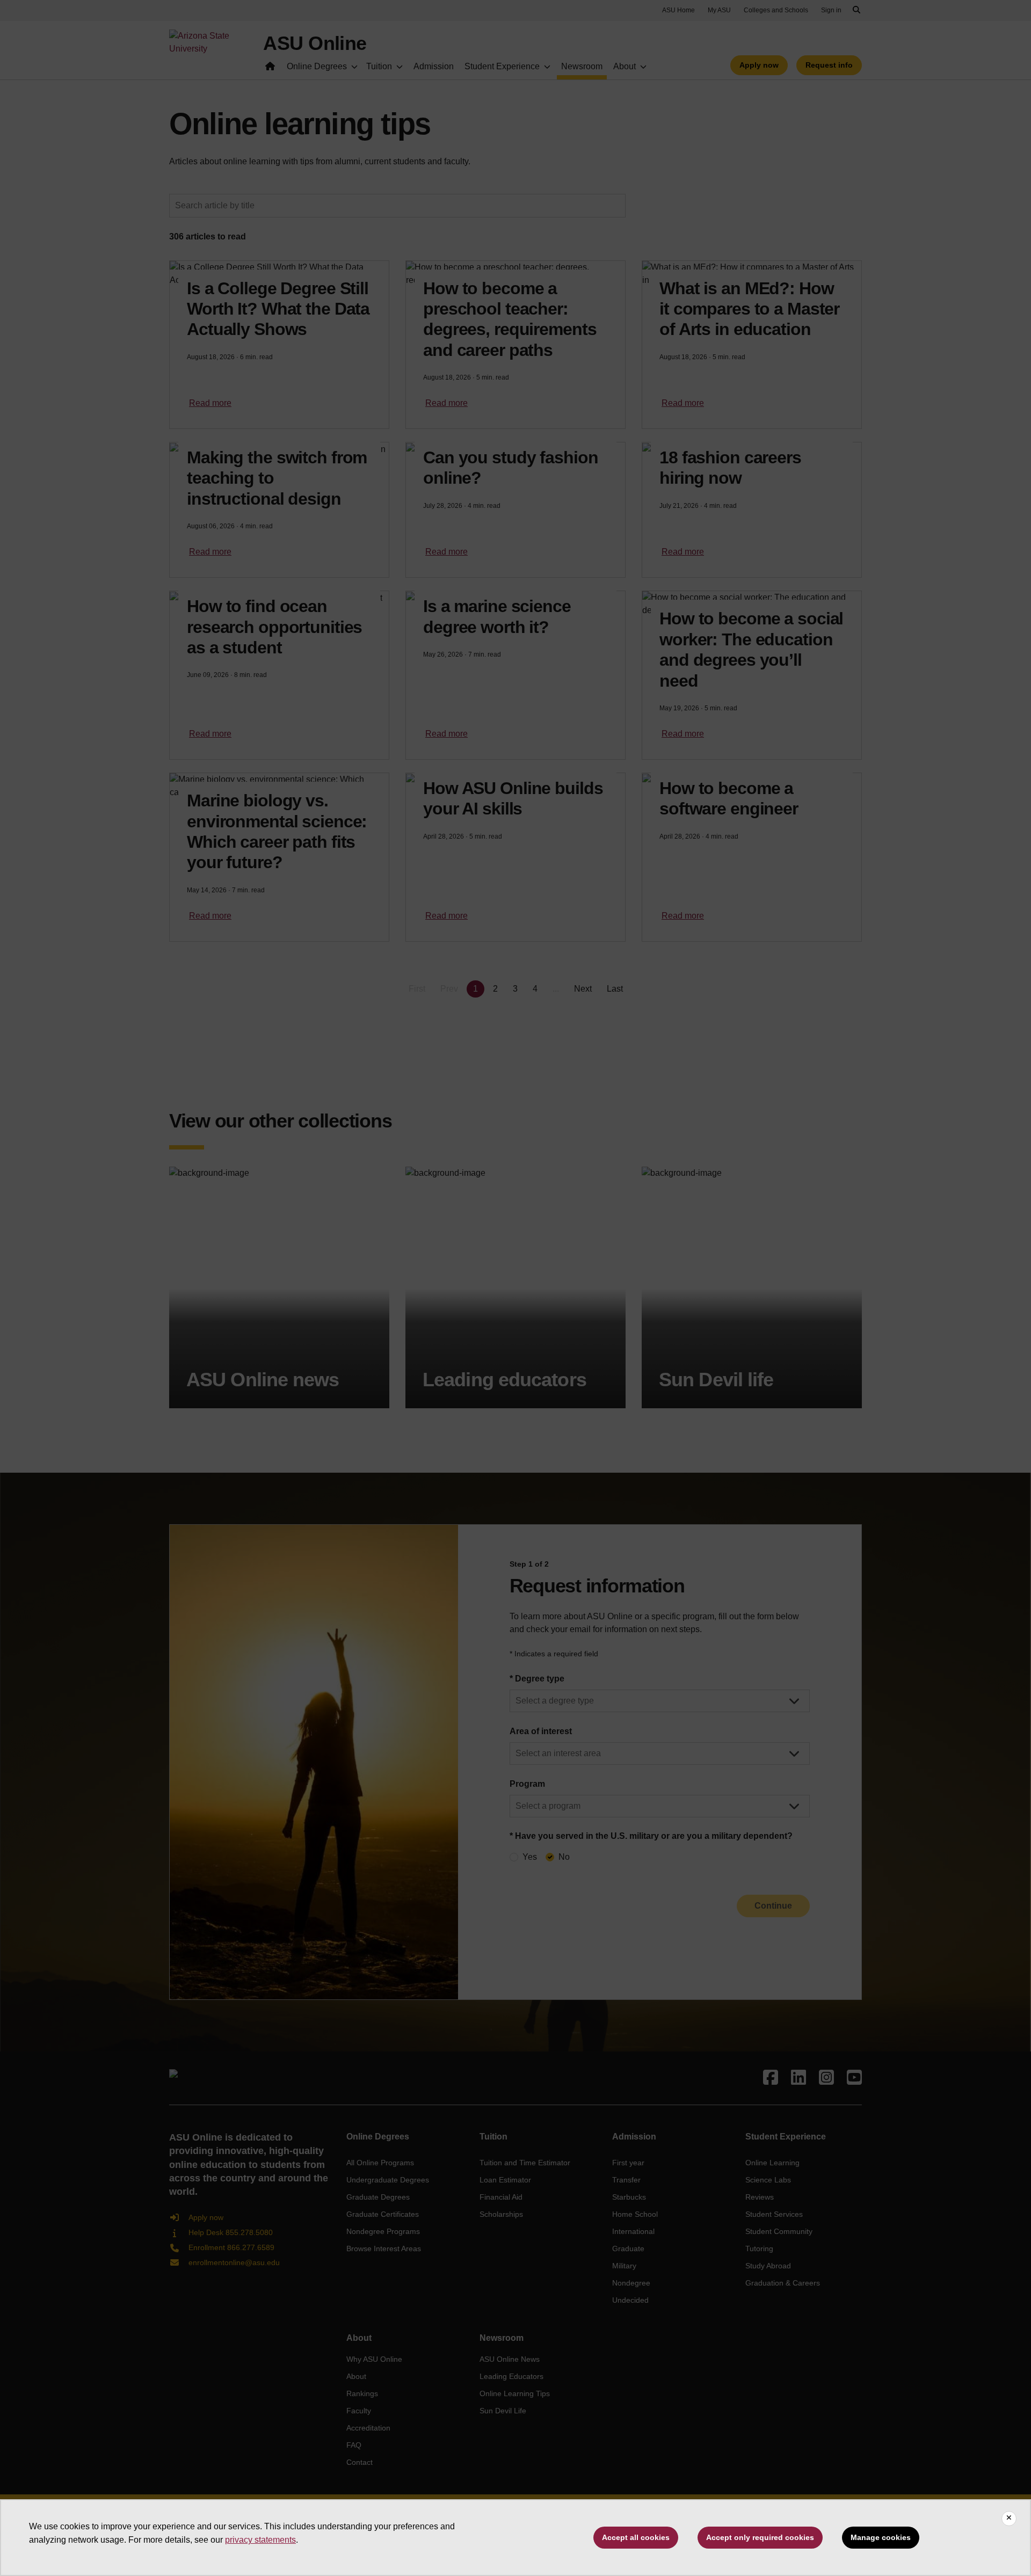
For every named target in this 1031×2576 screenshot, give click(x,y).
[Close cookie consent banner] (1009, 2519)
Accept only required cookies (760, 2537)
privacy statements (260, 2540)
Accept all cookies (636, 2537)
